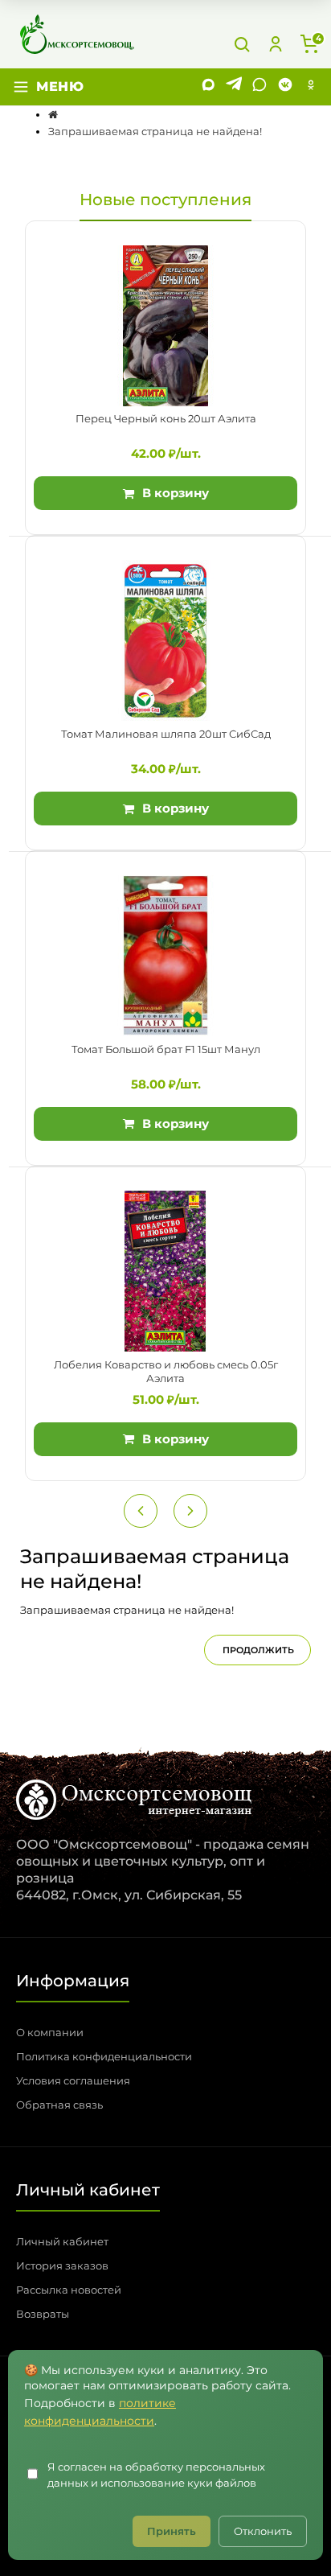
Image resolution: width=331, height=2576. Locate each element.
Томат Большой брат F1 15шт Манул (166, 1049)
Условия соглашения (73, 2080)
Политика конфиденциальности (104, 2056)
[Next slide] (190, 1511)
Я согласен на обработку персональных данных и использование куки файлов (156, 2475)
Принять (172, 2531)
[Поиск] (242, 44)
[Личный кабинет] (276, 44)
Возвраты (43, 2314)
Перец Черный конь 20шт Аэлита (166, 418)
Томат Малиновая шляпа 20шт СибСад (166, 734)
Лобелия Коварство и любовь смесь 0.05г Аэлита (166, 1372)
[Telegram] (234, 87)
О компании (50, 2032)
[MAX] (208, 87)
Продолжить (258, 1650)
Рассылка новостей (69, 2290)
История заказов (62, 2265)
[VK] (285, 87)
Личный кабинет (62, 2241)
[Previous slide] (141, 1511)
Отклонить (263, 2531)
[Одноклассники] (311, 87)
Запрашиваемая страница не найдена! (155, 131)
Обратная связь (59, 2105)
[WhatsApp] (259, 87)
